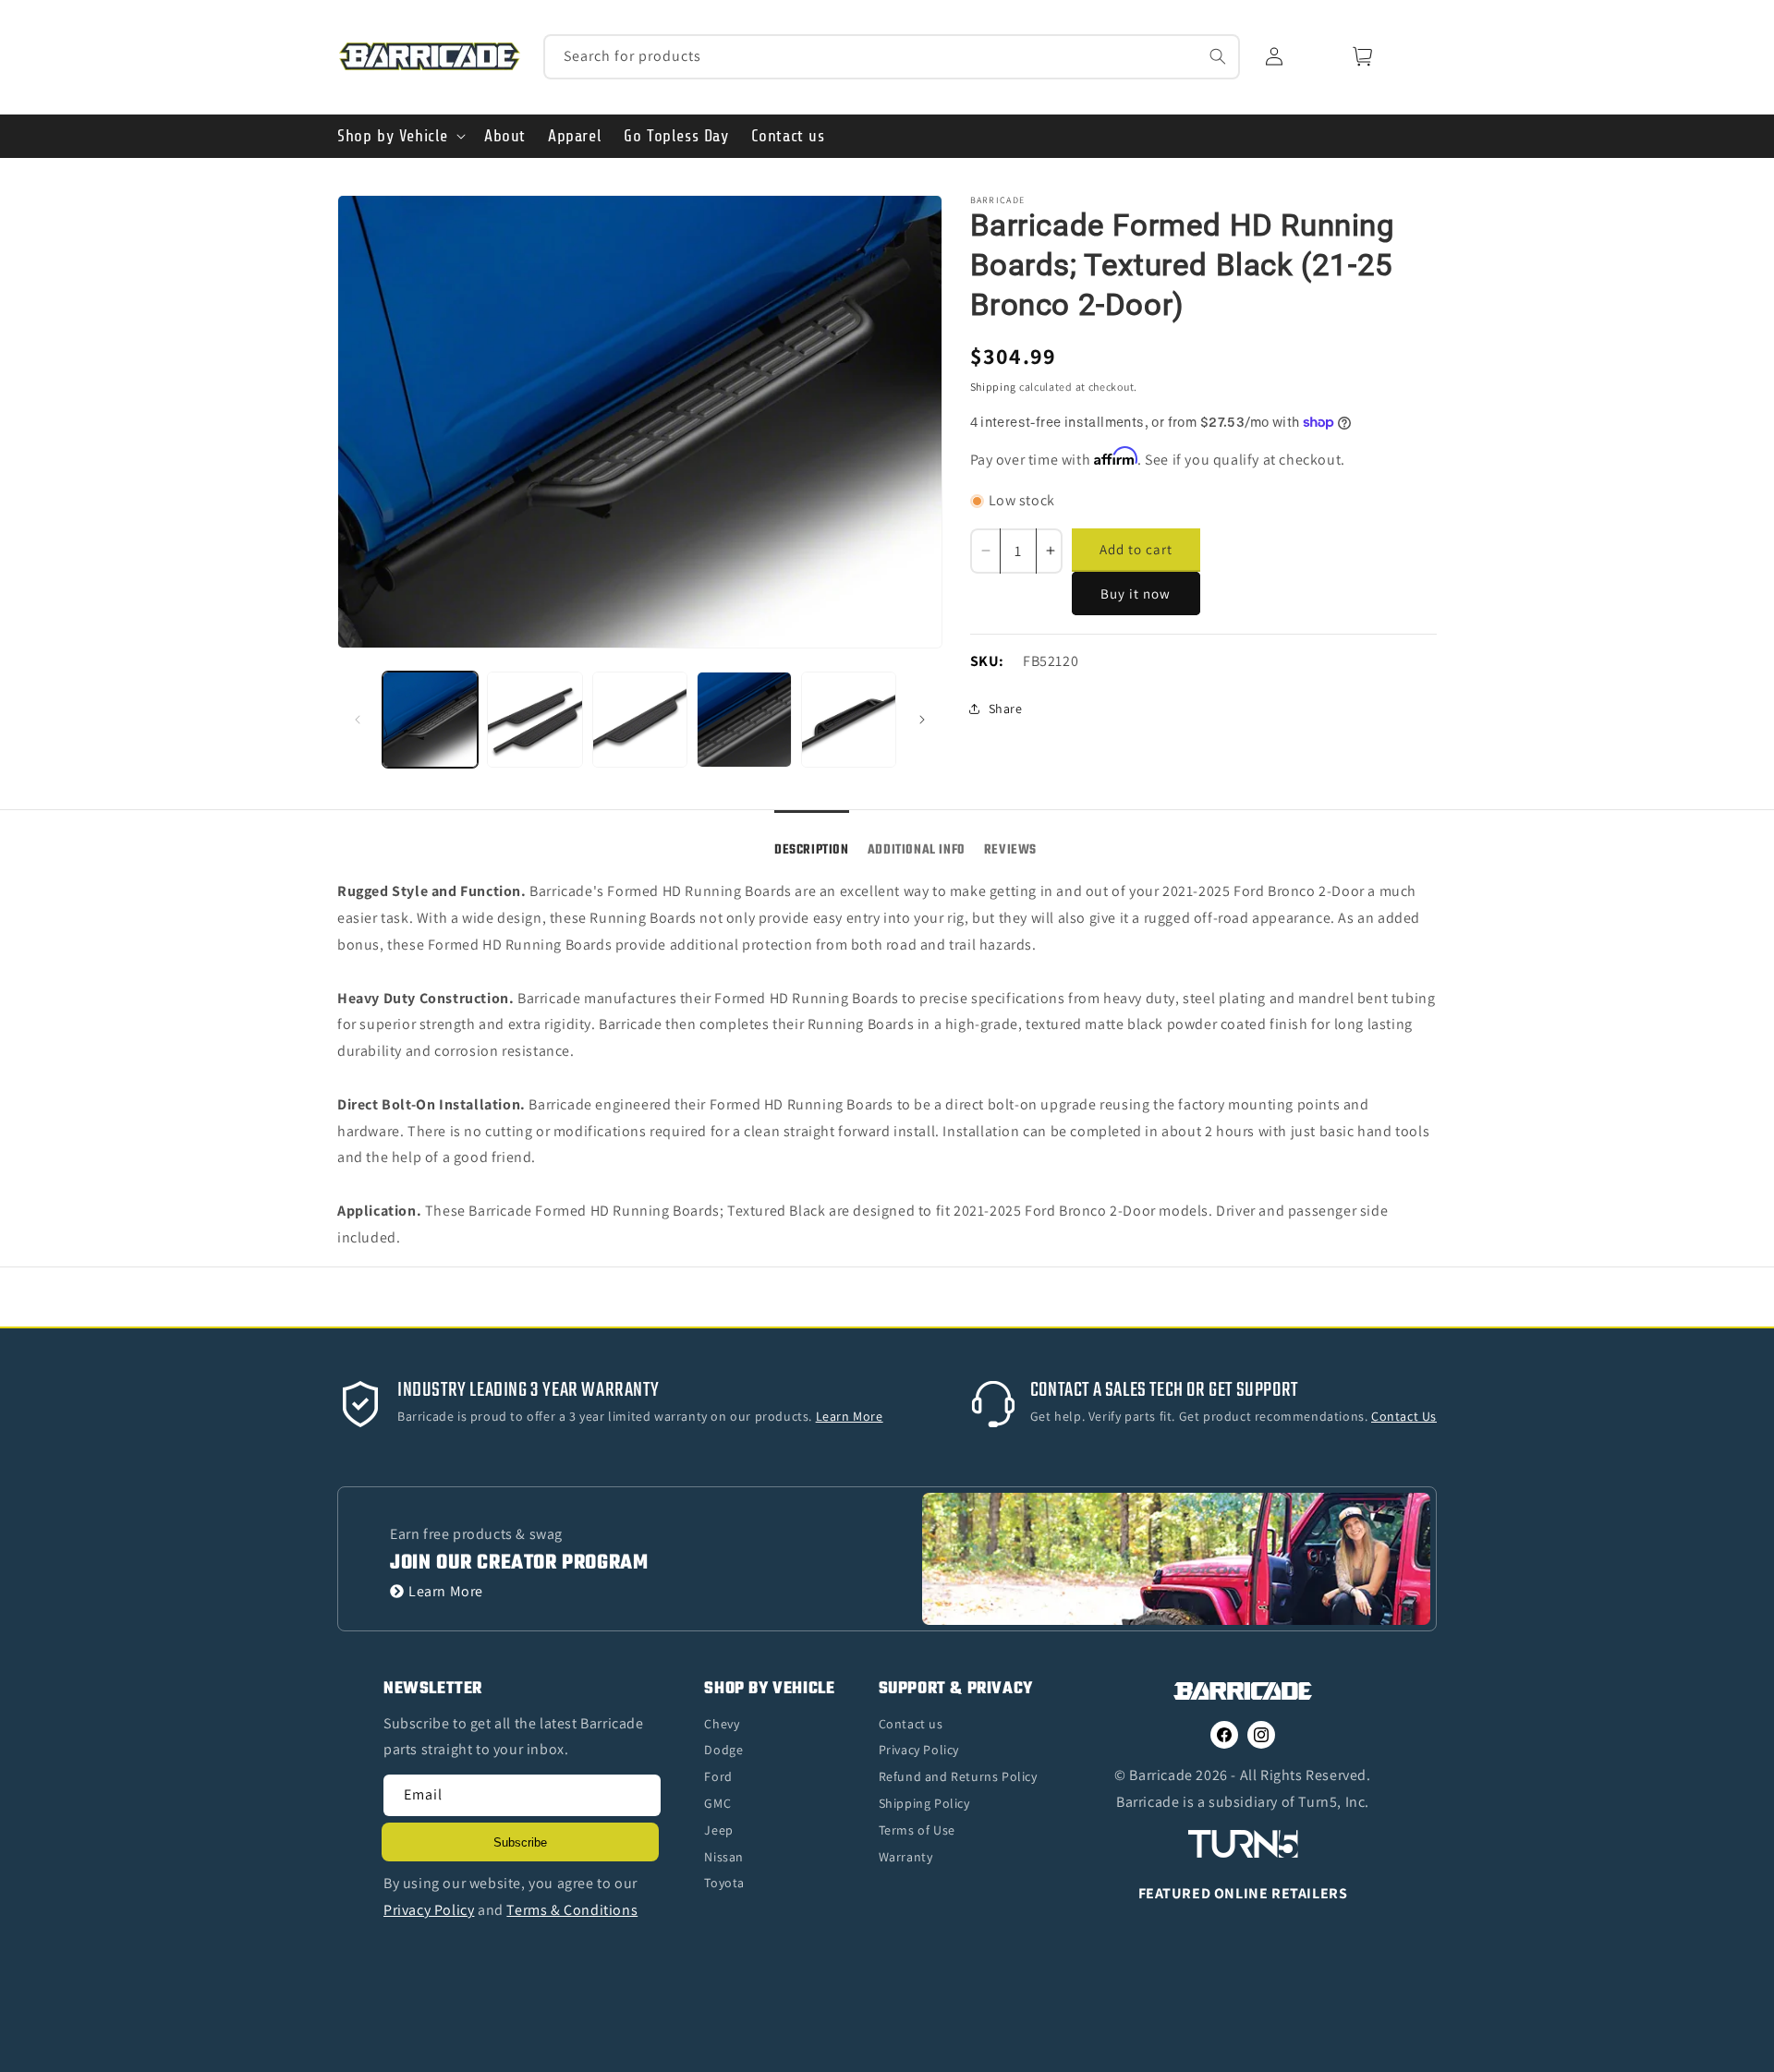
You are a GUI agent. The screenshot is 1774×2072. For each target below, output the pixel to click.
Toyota (724, 1883)
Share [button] (1006, 709)
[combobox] (892, 57)
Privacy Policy (919, 1750)
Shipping (994, 387)
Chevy (722, 1724)
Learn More (446, 1591)
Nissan (724, 1857)
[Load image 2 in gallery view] (535, 719)
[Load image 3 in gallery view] (640, 719)
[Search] (1218, 56)
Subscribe (520, 1842)
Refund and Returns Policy (958, 1776)
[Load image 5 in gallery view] (849, 719)
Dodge (723, 1750)
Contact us (911, 1724)
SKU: (987, 661)
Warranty (906, 1857)
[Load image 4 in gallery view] (744, 719)
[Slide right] (922, 720)
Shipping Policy (924, 1803)
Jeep (718, 1830)
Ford (718, 1776)
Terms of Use (917, 1830)
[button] (400, 136)
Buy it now (1136, 594)
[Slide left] (358, 720)
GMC (717, 1803)
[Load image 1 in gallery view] (430, 719)
